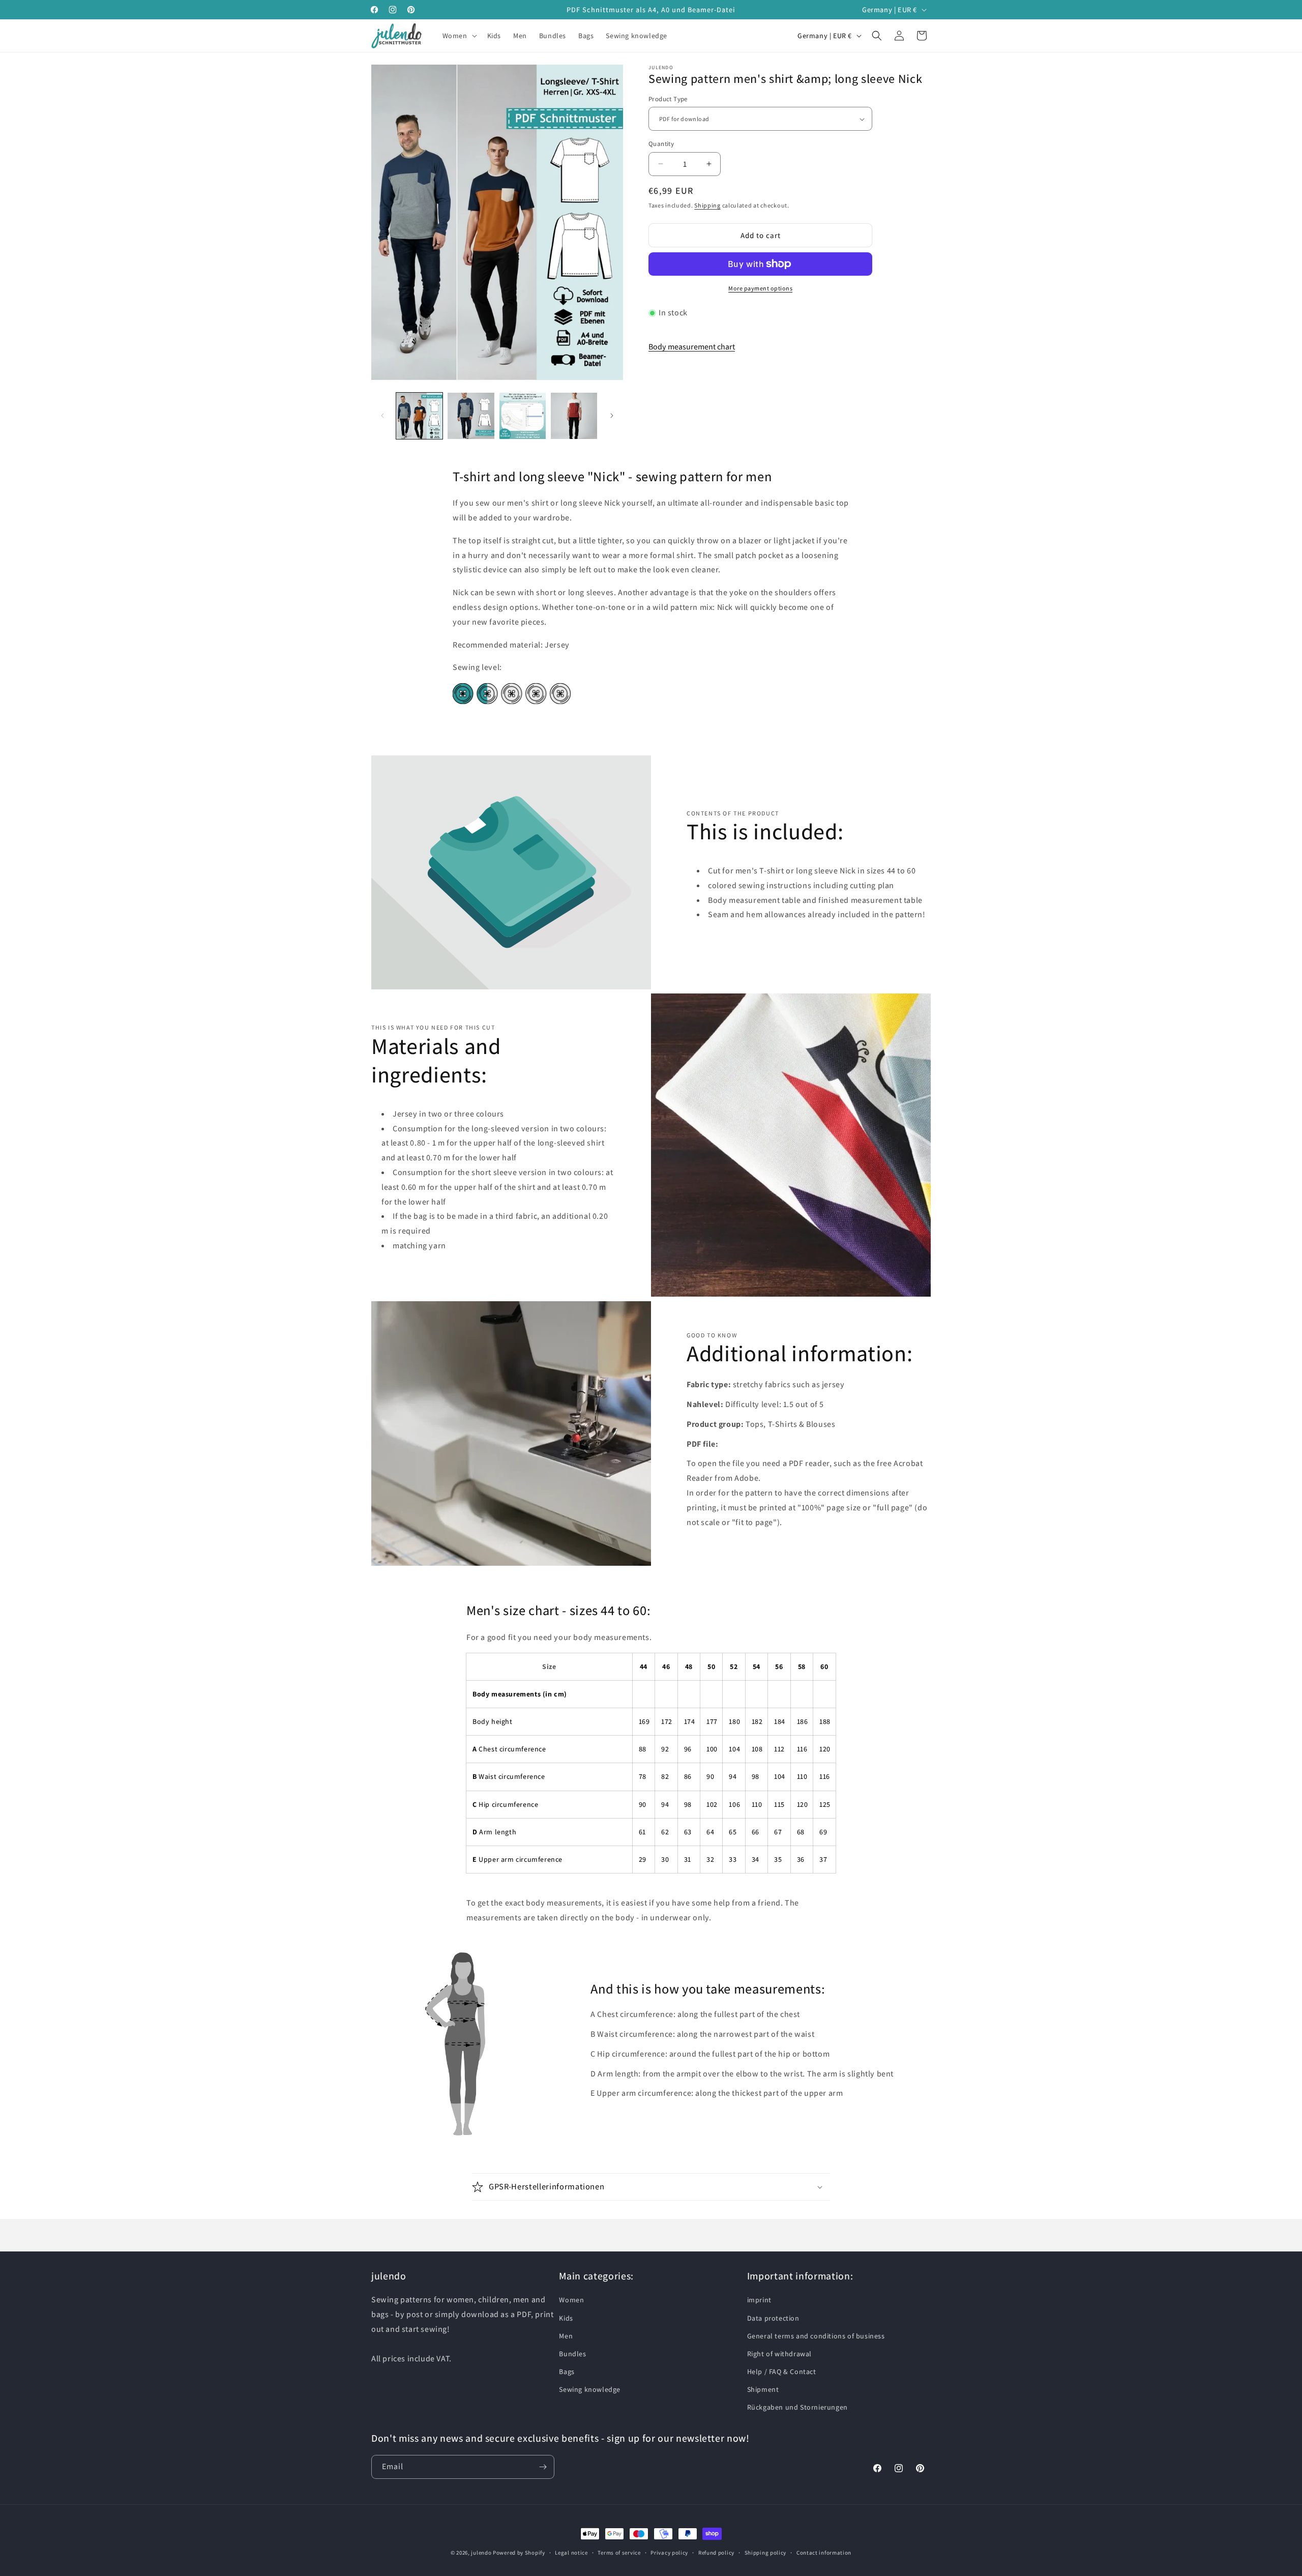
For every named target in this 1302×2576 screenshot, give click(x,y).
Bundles (572, 2354)
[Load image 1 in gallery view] (419, 416)
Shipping (707, 205)
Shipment (763, 2389)
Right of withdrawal (779, 2354)
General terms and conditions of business (816, 2336)
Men (566, 2336)
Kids (566, 2318)
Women (571, 2300)
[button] (459, 36)
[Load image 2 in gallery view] (471, 416)
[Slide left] (382, 416)
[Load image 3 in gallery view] (523, 416)
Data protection (773, 2318)
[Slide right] (612, 416)
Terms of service (619, 2553)
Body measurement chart (692, 347)
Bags (567, 2372)
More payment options (760, 288)
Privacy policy (669, 2553)
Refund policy (716, 2553)
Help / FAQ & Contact (782, 2372)
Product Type (668, 99)
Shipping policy (766, 2553)
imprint (759, 2300)
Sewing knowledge (590, 2389)
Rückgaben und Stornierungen (797, 2407)
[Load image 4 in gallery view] (574, 416)
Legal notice (571, 2553)
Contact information (824, 2553)
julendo (481, 2553)
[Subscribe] (543, 2467)
